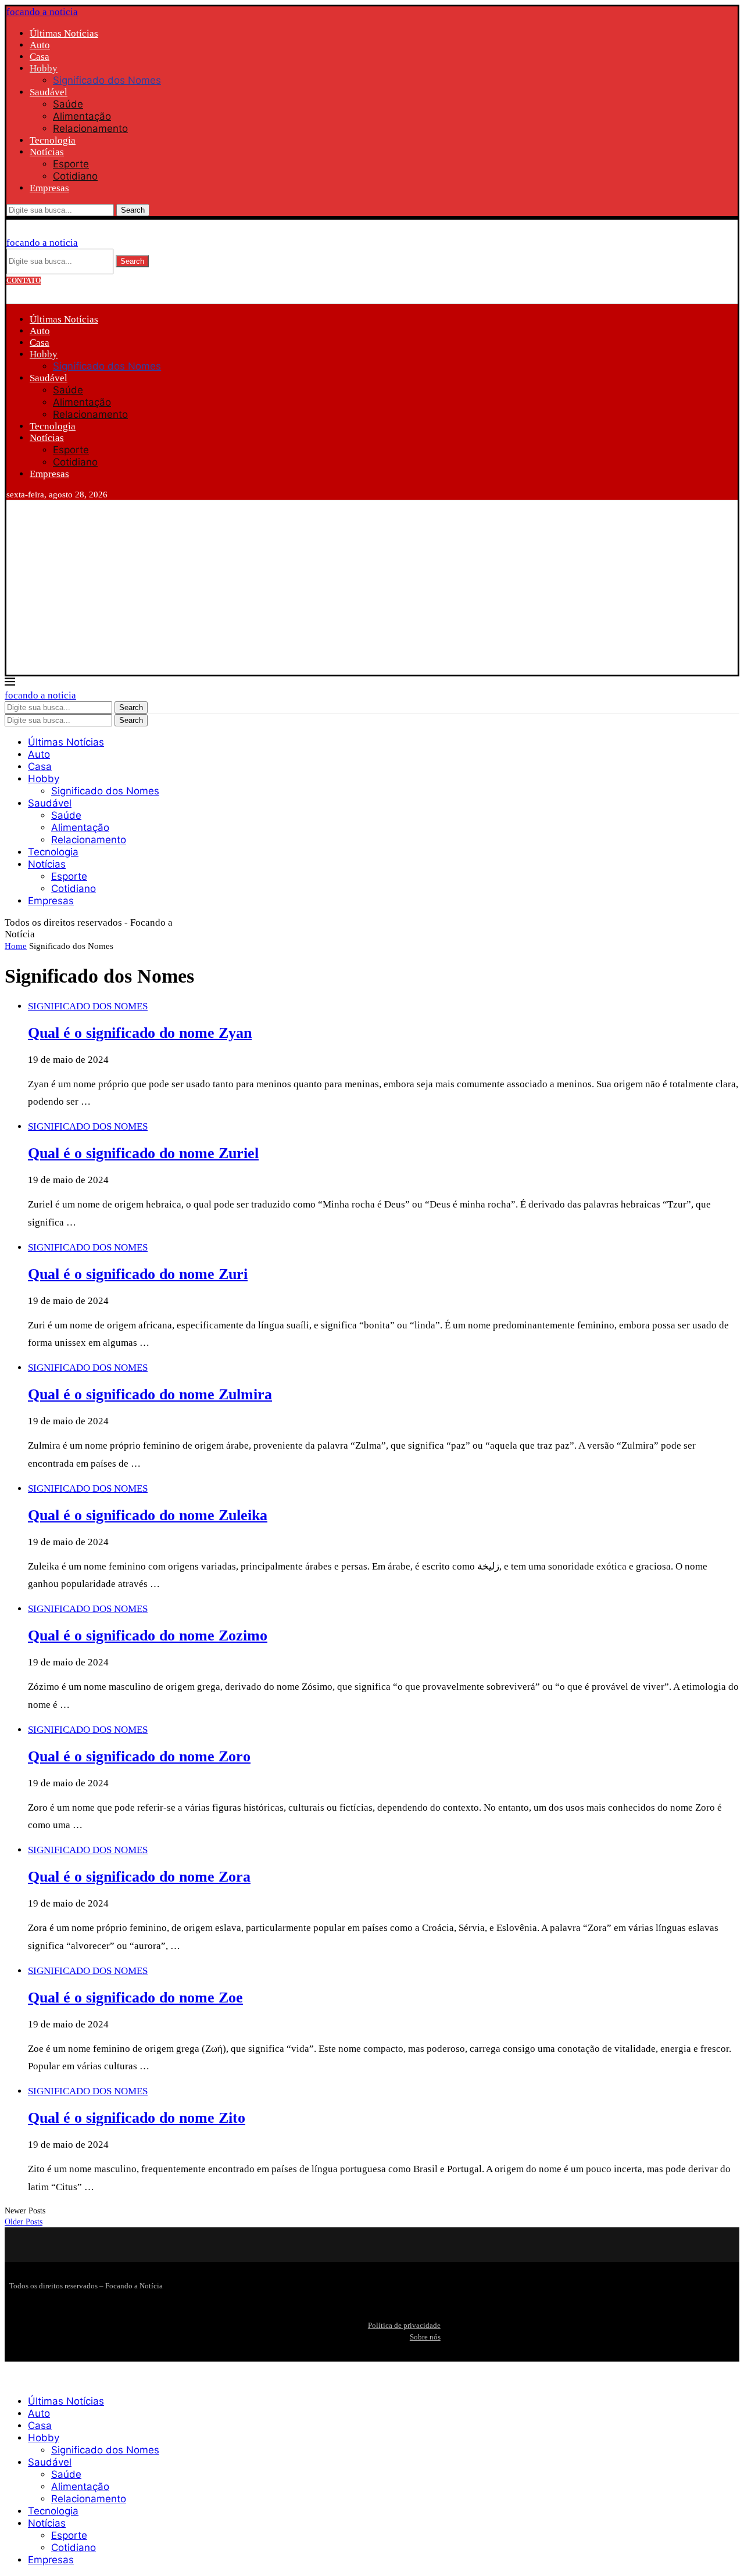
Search (133, 210)
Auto (40, 45)
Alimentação (82, 116)
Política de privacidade (404, 2325)
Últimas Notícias (64, 33)
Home (16, 946)
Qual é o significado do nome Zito (137, 2118)
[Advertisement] (372, 587)
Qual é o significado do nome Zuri (138, 1274)
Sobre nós (425, 2337)
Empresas (49, 188)
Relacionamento (90, 128)
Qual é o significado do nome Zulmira (150, 1394)
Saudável (49, 92)
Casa (40, 57)
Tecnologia (53, 140)
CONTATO (24, 281)
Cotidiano (75, 176)
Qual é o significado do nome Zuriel (143, 1153)
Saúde (68, 104)
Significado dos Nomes (107, 80)
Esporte (71, 164)
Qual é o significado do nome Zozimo (148, 1635)
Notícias (47, 152)
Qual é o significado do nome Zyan (140, 1033)
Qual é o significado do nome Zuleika (148, 1515)
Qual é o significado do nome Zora (139, 1877)
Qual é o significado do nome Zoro (139, 1756)
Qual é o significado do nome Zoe (135, 1998)
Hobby (44, 68)
